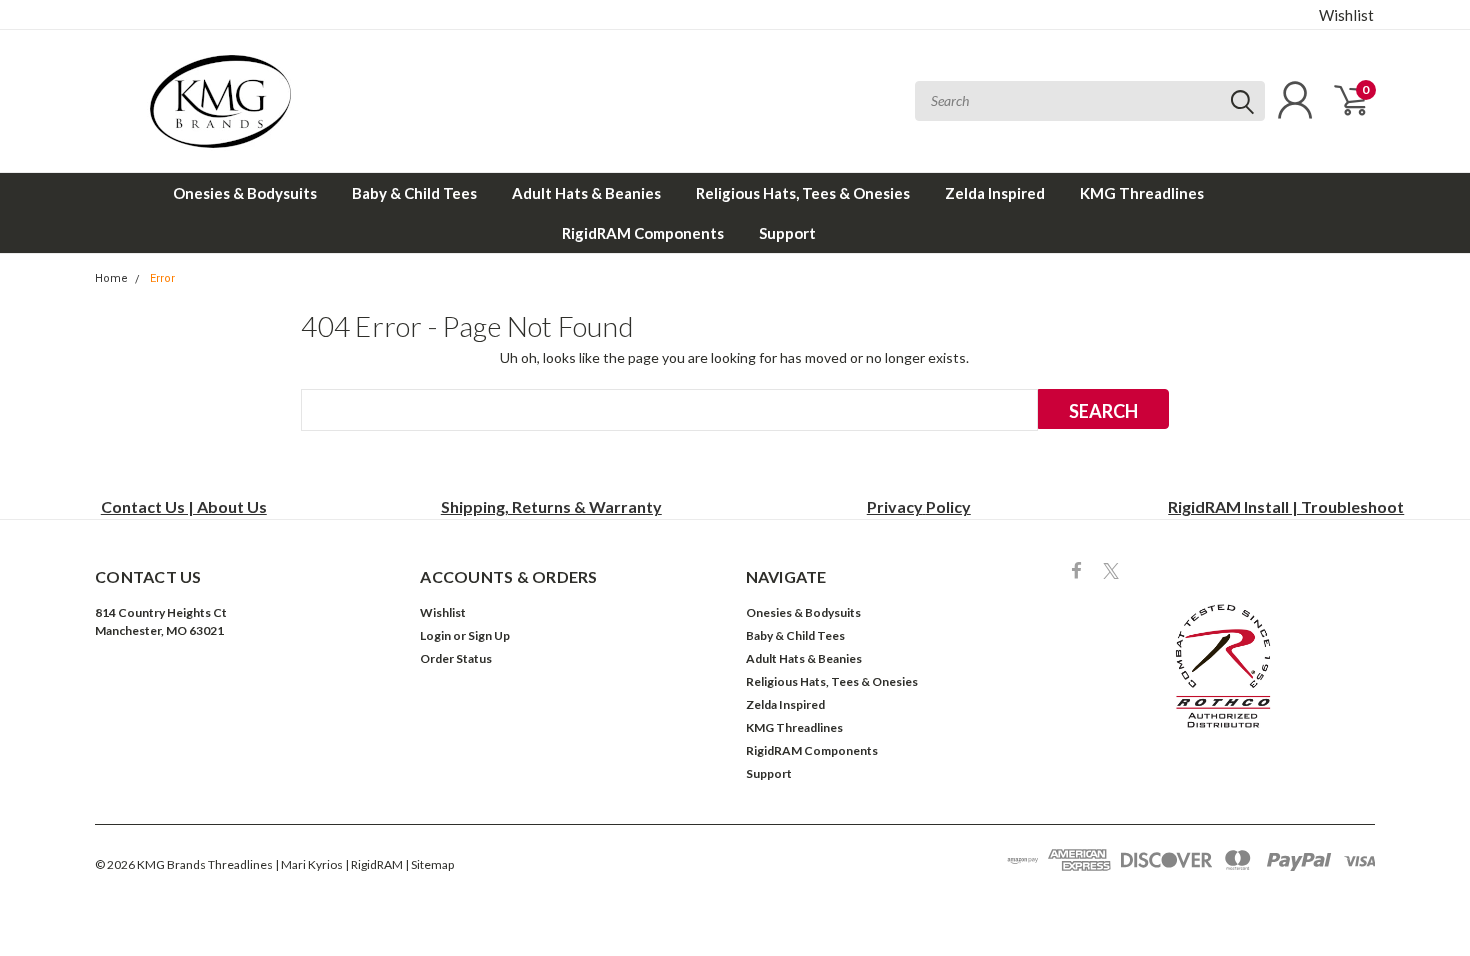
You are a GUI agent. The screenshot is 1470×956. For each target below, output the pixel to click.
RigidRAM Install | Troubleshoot (1286, 506)
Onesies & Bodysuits (245, 193)
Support (787, 233)
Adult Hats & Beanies (586, 193)
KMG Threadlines (1142, 193)
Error (162, 278)
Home (111, 278)
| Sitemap (429, 864)
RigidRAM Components (643, 233)
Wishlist (1346, 15)
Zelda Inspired (995, 193)
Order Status (456, 658)
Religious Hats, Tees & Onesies (803, 193)
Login (435, 635)
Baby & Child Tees (414, 193)
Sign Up (489, 635)
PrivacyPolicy (919, 506)
